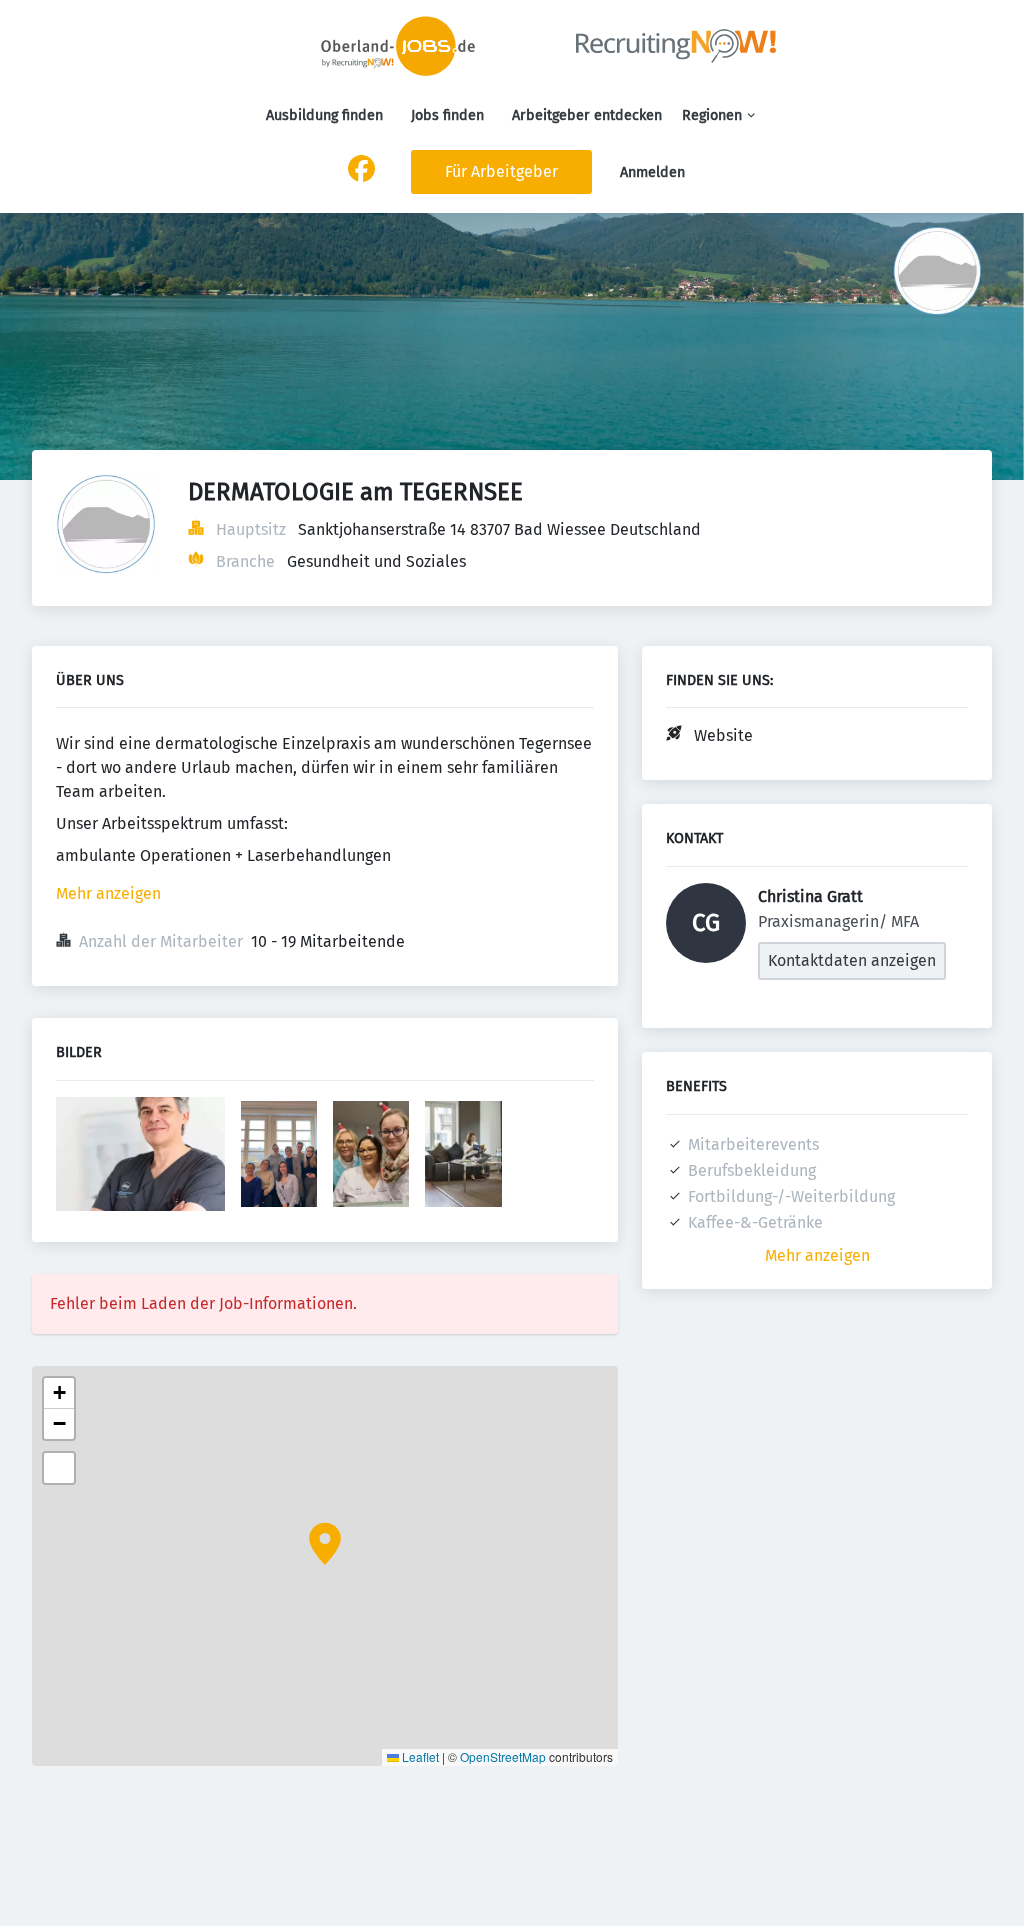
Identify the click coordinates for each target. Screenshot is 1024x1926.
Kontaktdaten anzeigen (852, 960)
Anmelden (652, 172)
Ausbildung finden (324, 115)
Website (723, 735)
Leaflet (419, 1756)
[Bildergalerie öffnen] (140, 1156)
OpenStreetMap (503, 1756)
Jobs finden (447, 115)
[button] (325, 1544)
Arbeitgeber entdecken (587, 115)
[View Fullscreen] (59, 1468)
